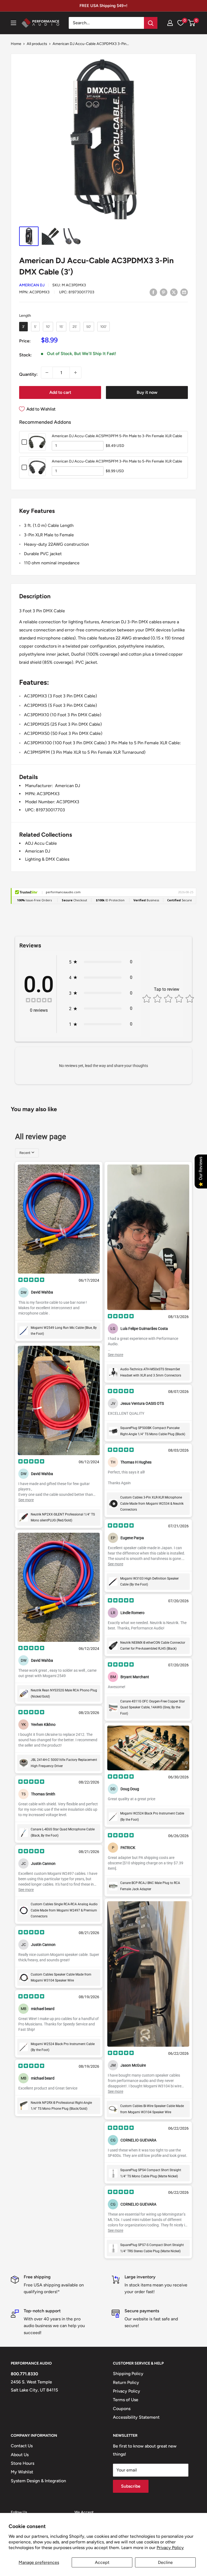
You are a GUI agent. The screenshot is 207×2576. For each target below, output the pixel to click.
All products (37, 44)
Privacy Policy (170, 2548)
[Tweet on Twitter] (174, 292)
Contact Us (22, 2446)
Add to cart (60, 392)
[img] (39, 1001)
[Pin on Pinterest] (164, 292)
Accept (102, 2562)
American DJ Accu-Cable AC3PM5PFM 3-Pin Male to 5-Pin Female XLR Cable (117, 461)
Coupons (122, 2409)
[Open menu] (13, 23)
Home (16, 44)
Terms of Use (126, 2400)
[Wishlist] (181, 23)
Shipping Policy (128, 2374)
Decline (165, 2562)
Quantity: (28, 374)
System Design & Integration (38, 2481)
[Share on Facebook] (153, 292)
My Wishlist (22, 2472)
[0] (192, 23)
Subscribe (131, 2486)
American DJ (32, 285)
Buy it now (147, 392)
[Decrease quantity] (47, 373)
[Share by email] (184, 292)
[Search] (151, 23)
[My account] (170, 23)
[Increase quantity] (75, 373)
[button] (192, 23)
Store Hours (23, 2463)
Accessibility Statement (136, 2417)
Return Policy (126, 2382)
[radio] (23, 327)
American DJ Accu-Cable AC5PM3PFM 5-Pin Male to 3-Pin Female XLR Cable (117, 436)
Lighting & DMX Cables (47, 859)
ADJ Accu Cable (41, 843)
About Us (20, 2455)
